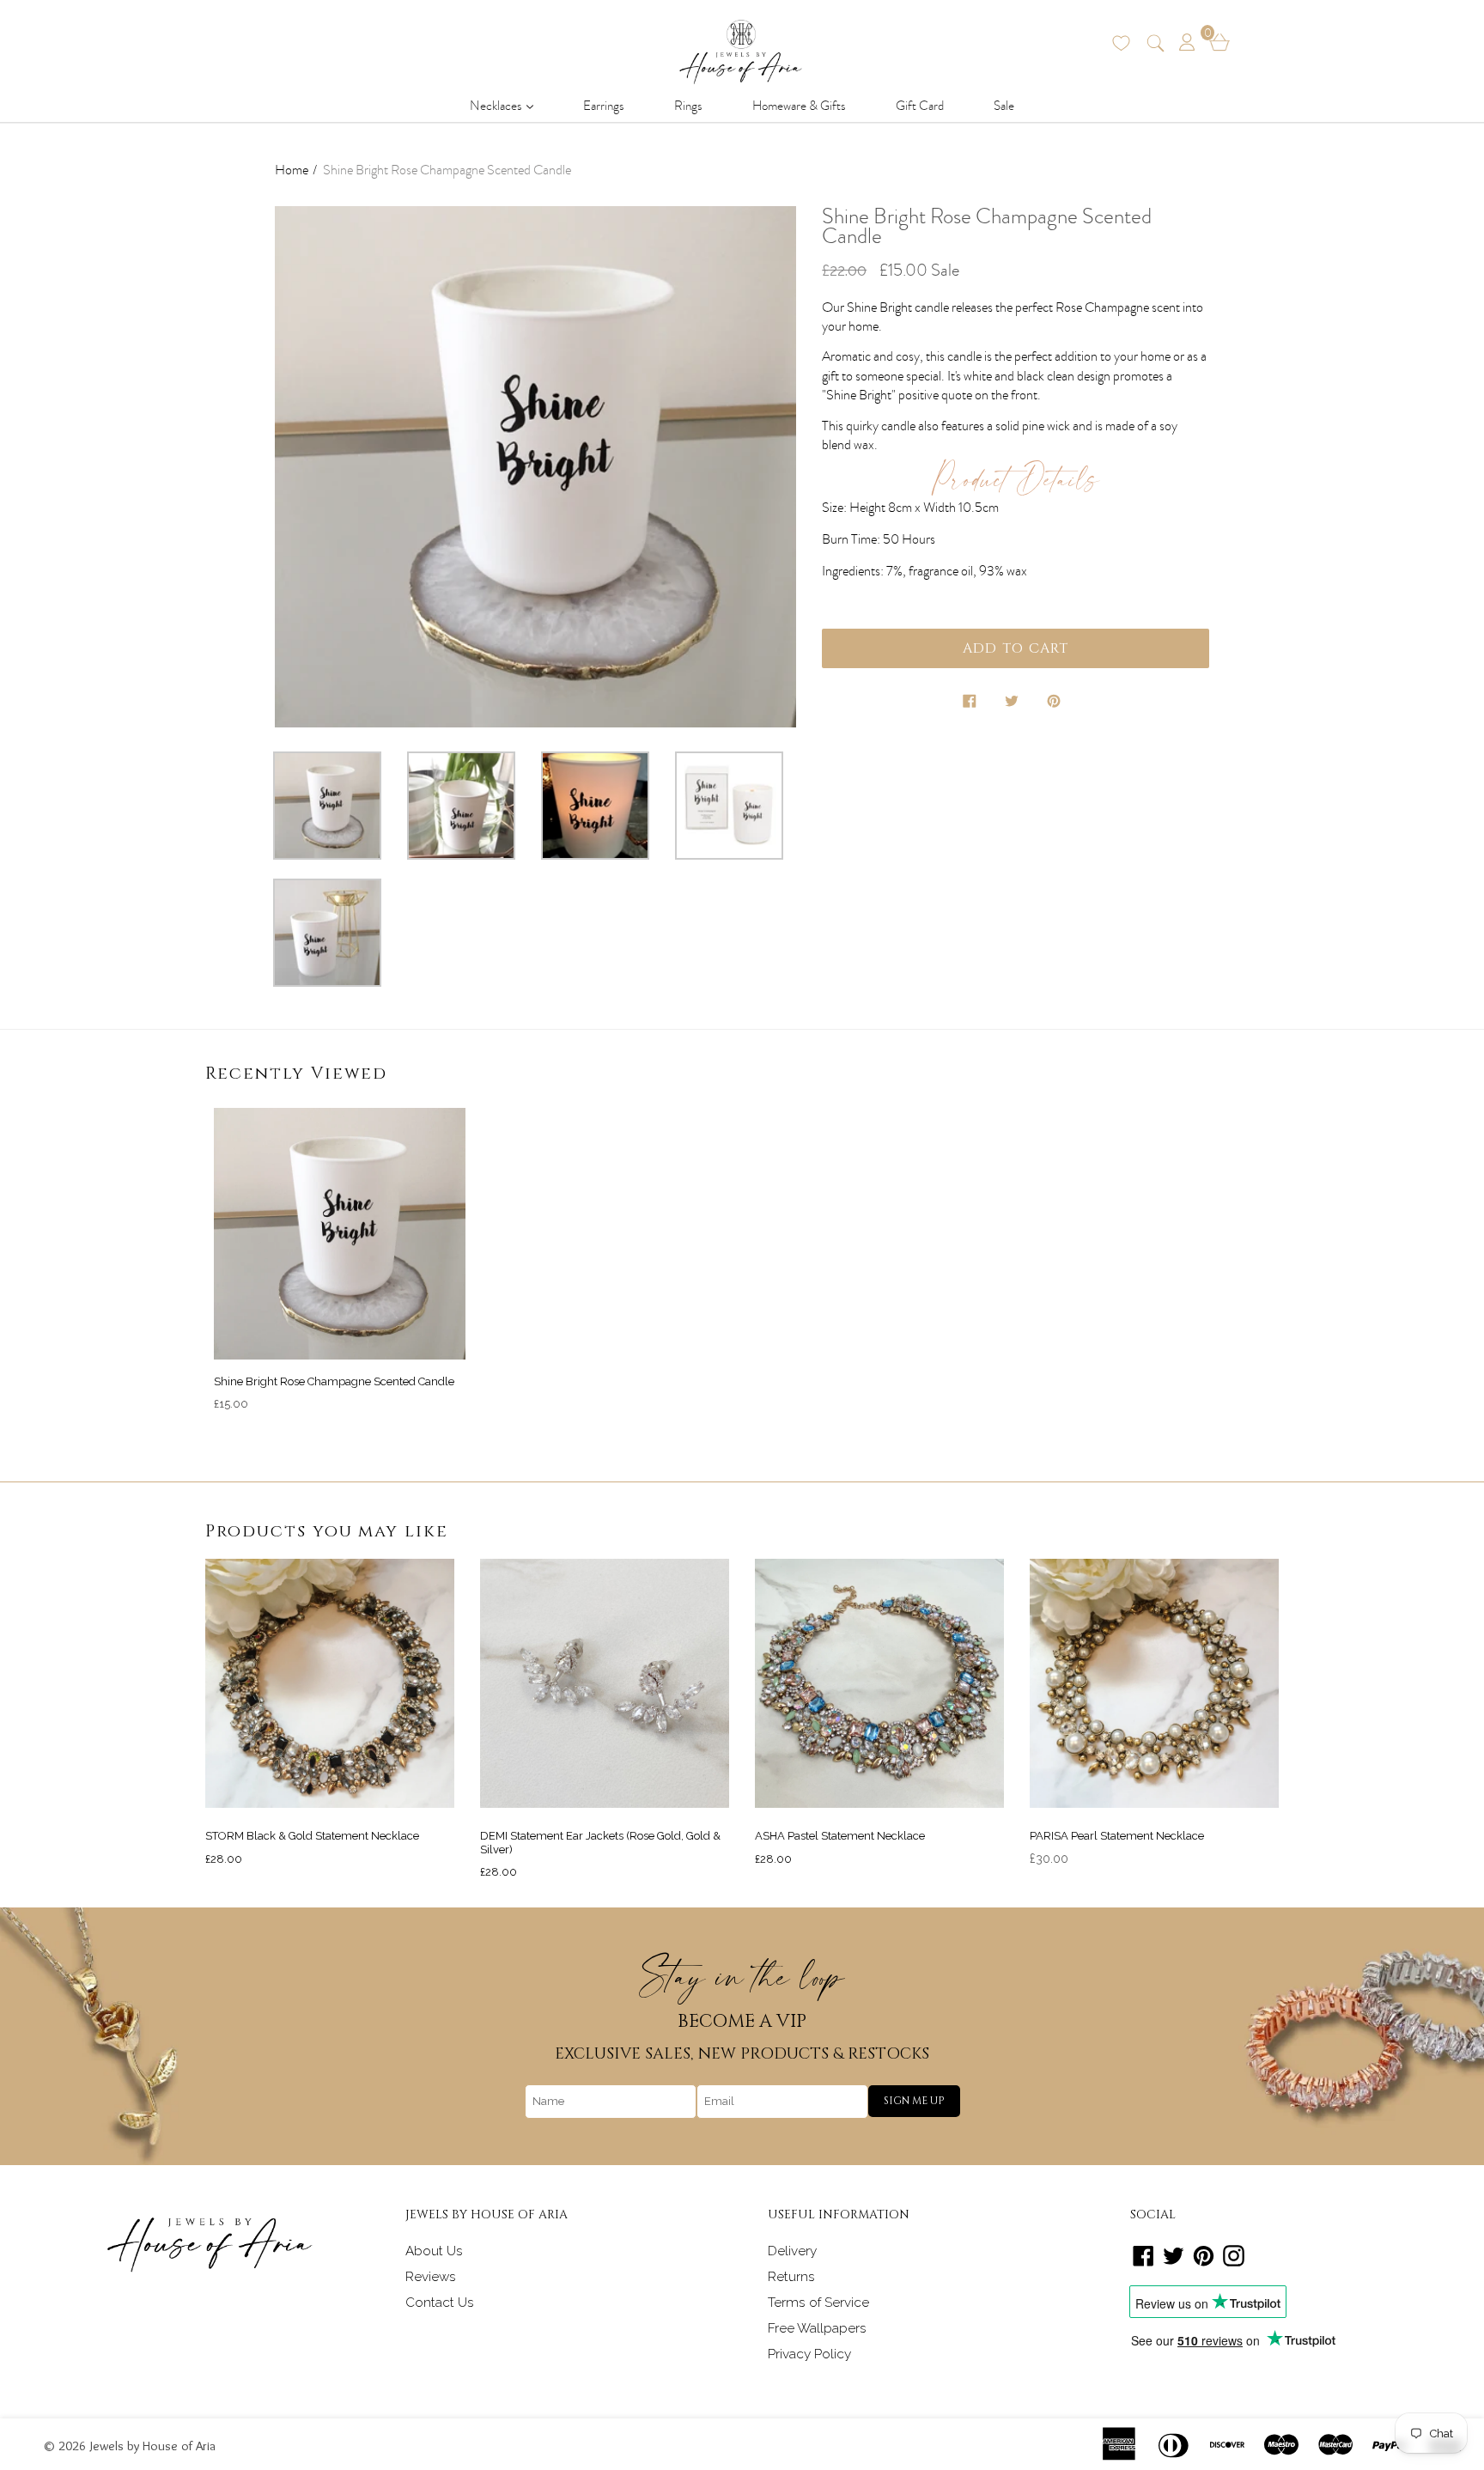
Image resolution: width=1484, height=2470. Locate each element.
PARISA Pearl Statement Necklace (1117, 1836)
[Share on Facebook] (971, 704)
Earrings (604, 106)
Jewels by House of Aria (153, 2446)
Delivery (792, 2251)
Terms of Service (818, 2303)
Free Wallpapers (817, 2328)
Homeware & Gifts (799, 106)
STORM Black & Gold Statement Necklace (312, 1836)
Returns (791, 2277)
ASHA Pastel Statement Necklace (840, 1836)
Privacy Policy (809, 2354)
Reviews (431, 2277)
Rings (688, 106)
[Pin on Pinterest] (1055, 704)
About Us (434, 2251)
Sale (1004, 106)
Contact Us (440, 2303)
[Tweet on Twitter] (1013, 704)
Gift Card (920, 106)
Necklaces (507, 105)
